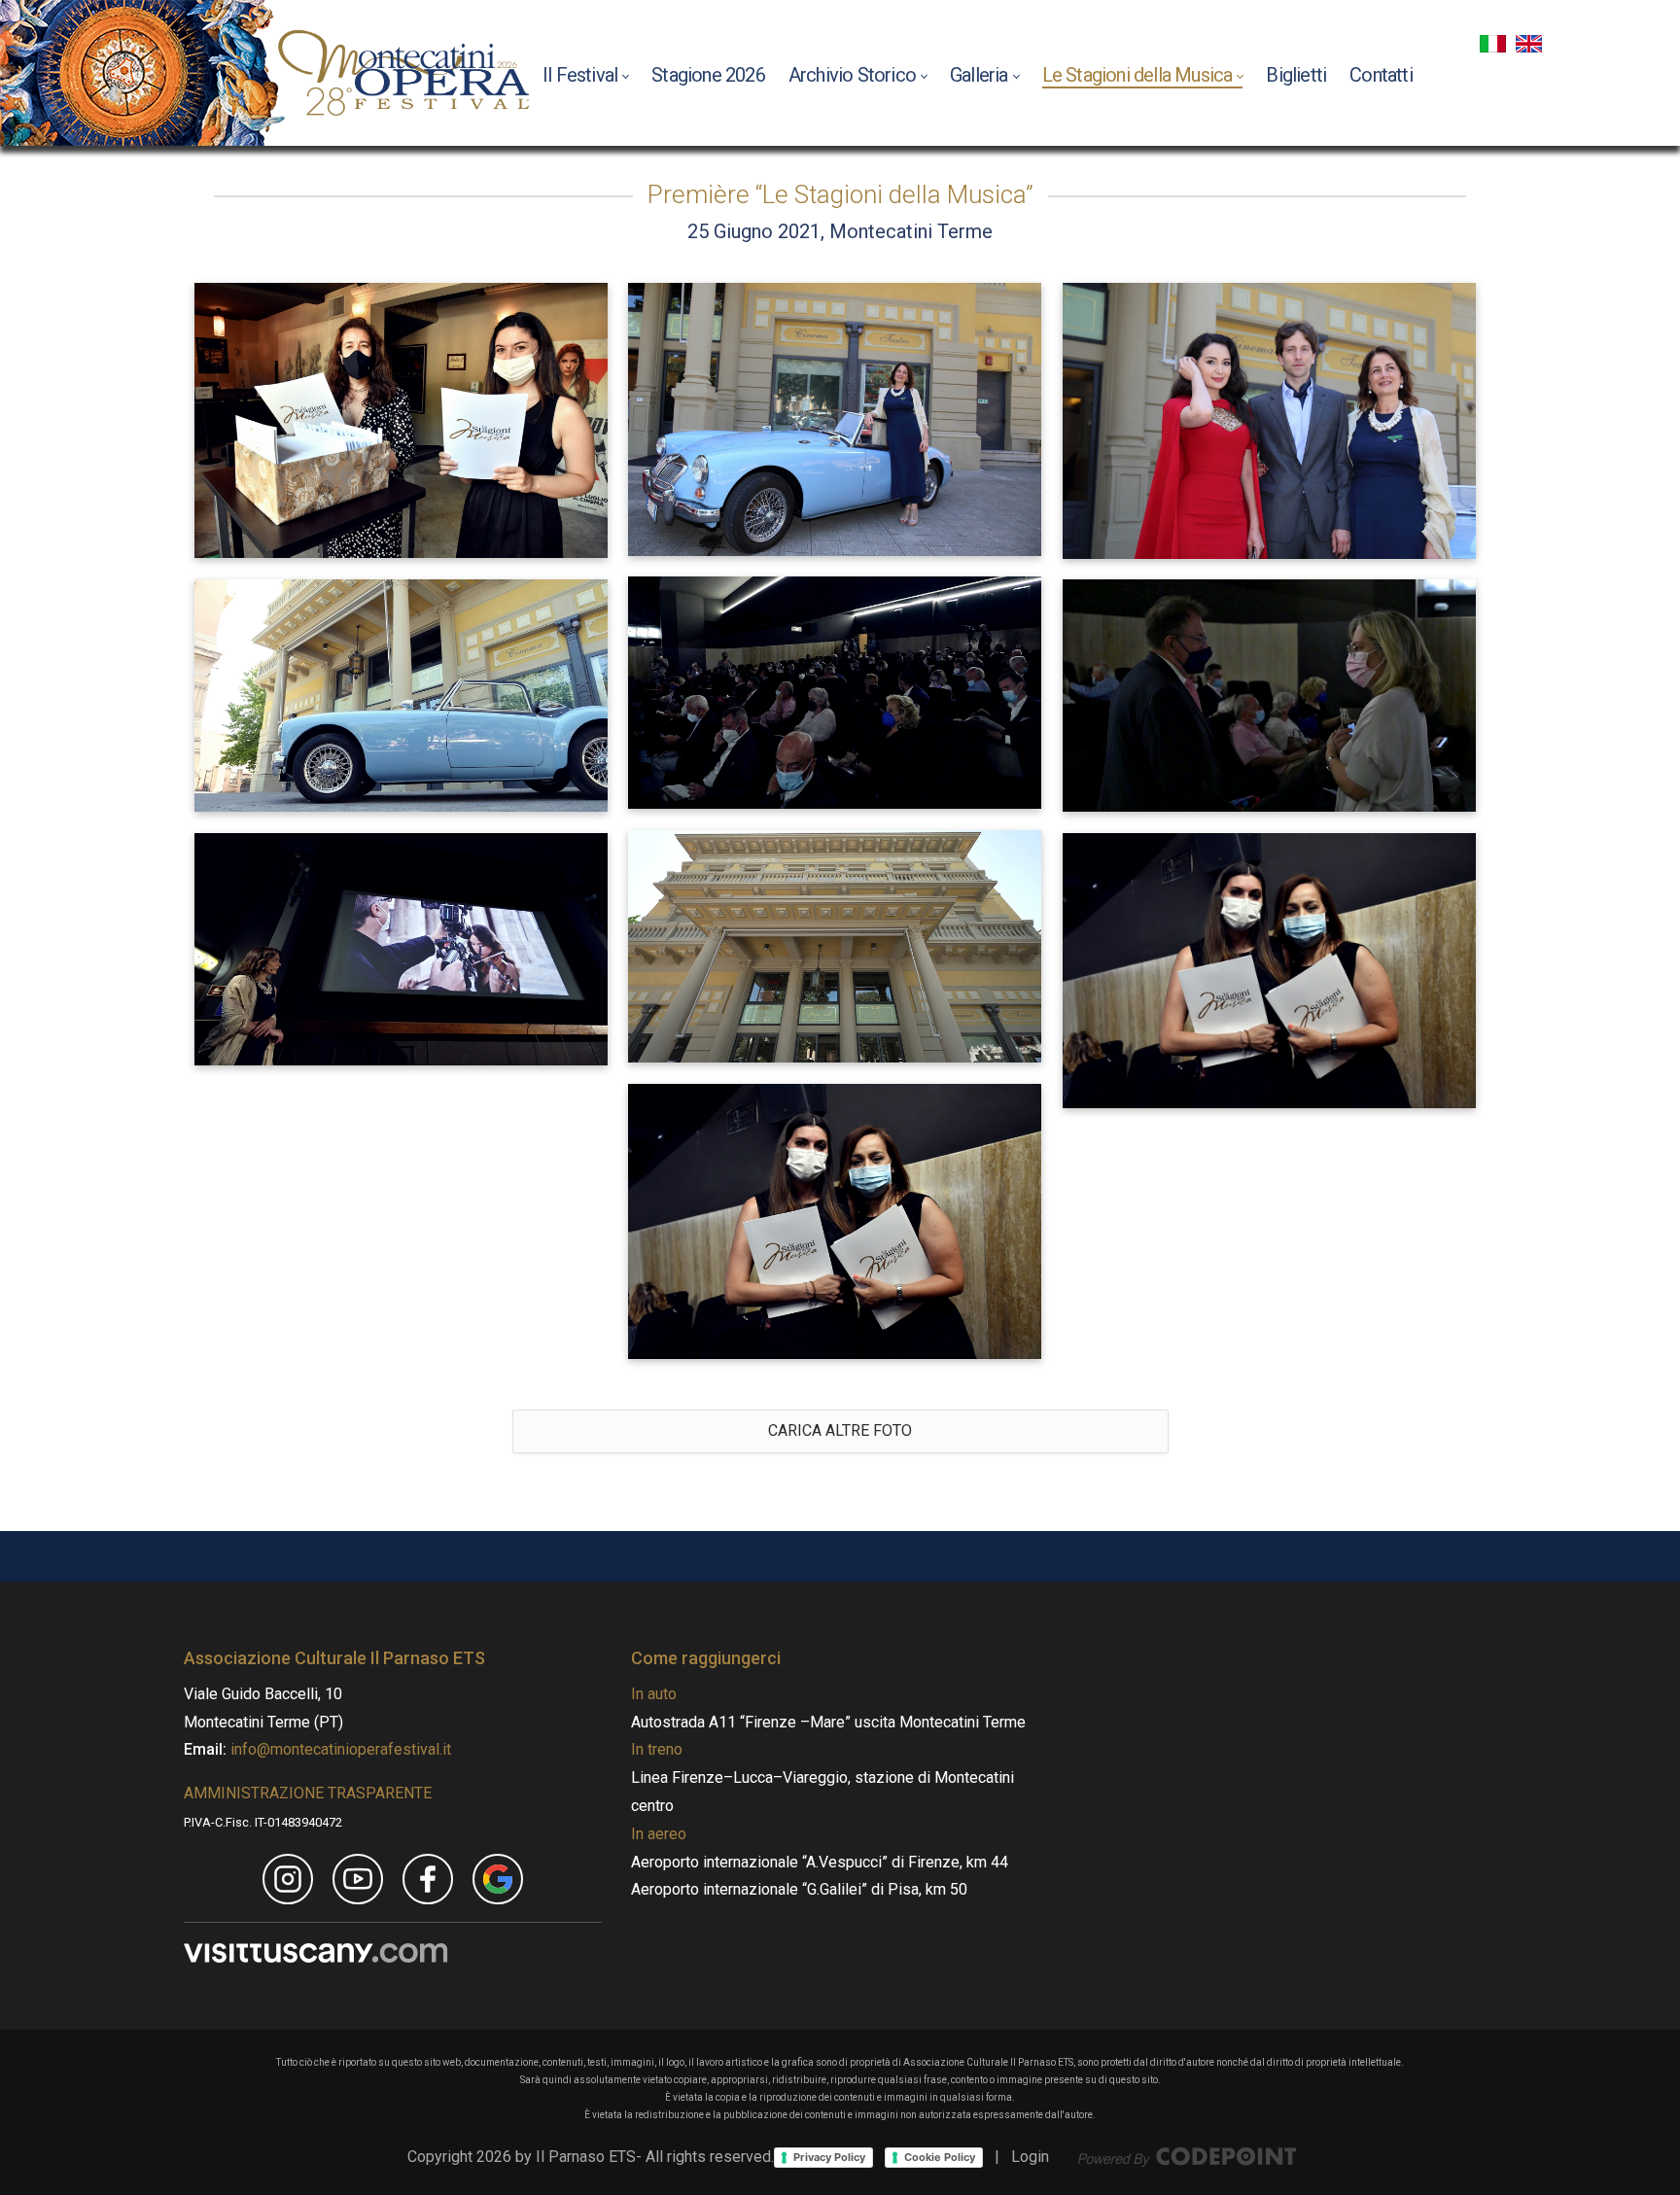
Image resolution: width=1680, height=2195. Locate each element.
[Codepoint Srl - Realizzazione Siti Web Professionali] (1187, 2157)
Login (1030, 2157)
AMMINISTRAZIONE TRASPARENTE (308, 1793)
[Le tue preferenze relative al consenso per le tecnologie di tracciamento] (18, 1647)
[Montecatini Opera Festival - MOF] (403, 72)
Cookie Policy (940, 2157)
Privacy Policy (829, 2157)
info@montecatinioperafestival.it (339, 1749)
